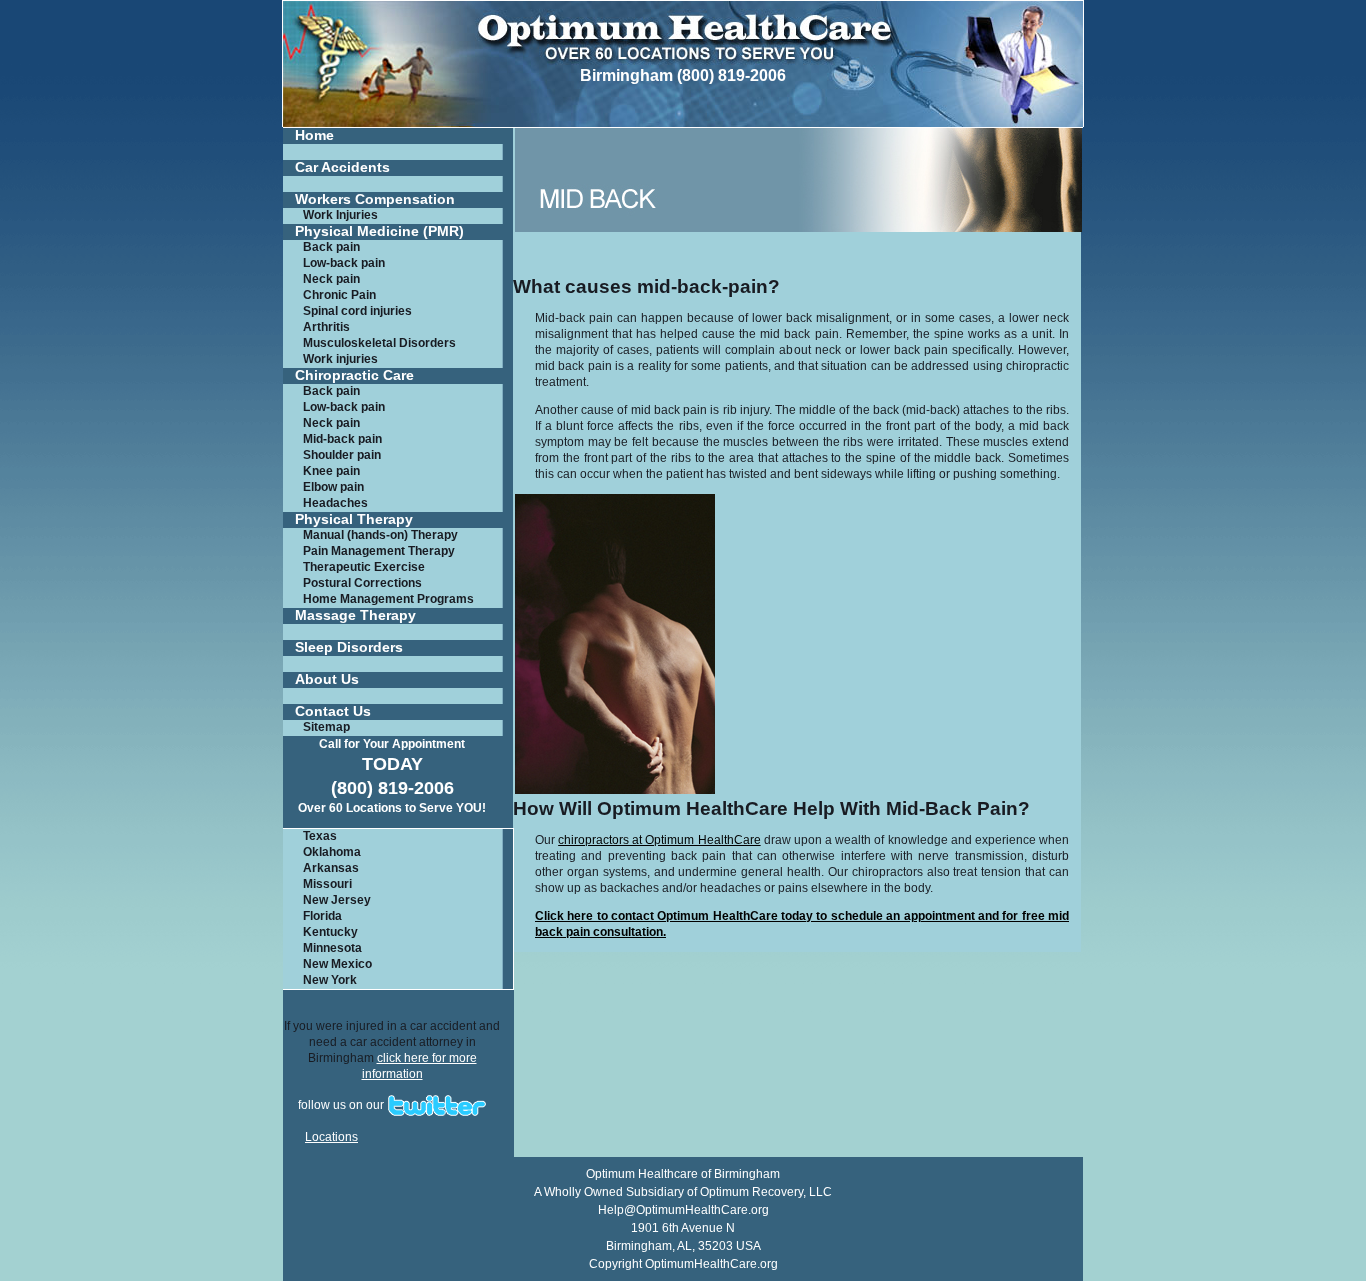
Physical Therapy (354, 519)
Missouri (327, 884)
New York (330, 980)
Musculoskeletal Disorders (379, 343)
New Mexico (337, 964)
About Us (327, 679)
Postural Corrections (362, 583)
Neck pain (331, 279)
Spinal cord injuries (357, 311)
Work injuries (340, 359)
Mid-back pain (342, 439)
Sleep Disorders (349, 647)
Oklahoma (332, 852)
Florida (322, 916)
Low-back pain (344, 263)
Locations (331, 1137)
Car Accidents (342, 167)
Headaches (335, 503)
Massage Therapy (355, 615)
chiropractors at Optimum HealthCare (659, 840)
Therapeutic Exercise (364, 567)
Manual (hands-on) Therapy (380, 535)
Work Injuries (340, 215)
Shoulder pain (342, 455)
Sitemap (326, 727)
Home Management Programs (388, 599)
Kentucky (330, 932)
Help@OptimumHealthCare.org (683, 1210)
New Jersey (337, 900)
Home (314, 135)
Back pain (331, 247)
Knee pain (331, 471)
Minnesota (332, 948)
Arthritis (326, 327)
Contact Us (333, 711)
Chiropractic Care (354, 375)
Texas (320, 836)
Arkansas (331, 868)
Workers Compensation (375, 199)
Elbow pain (333, 487)
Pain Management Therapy (379, 551)
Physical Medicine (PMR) (379, 231)
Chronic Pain (339, 295)
